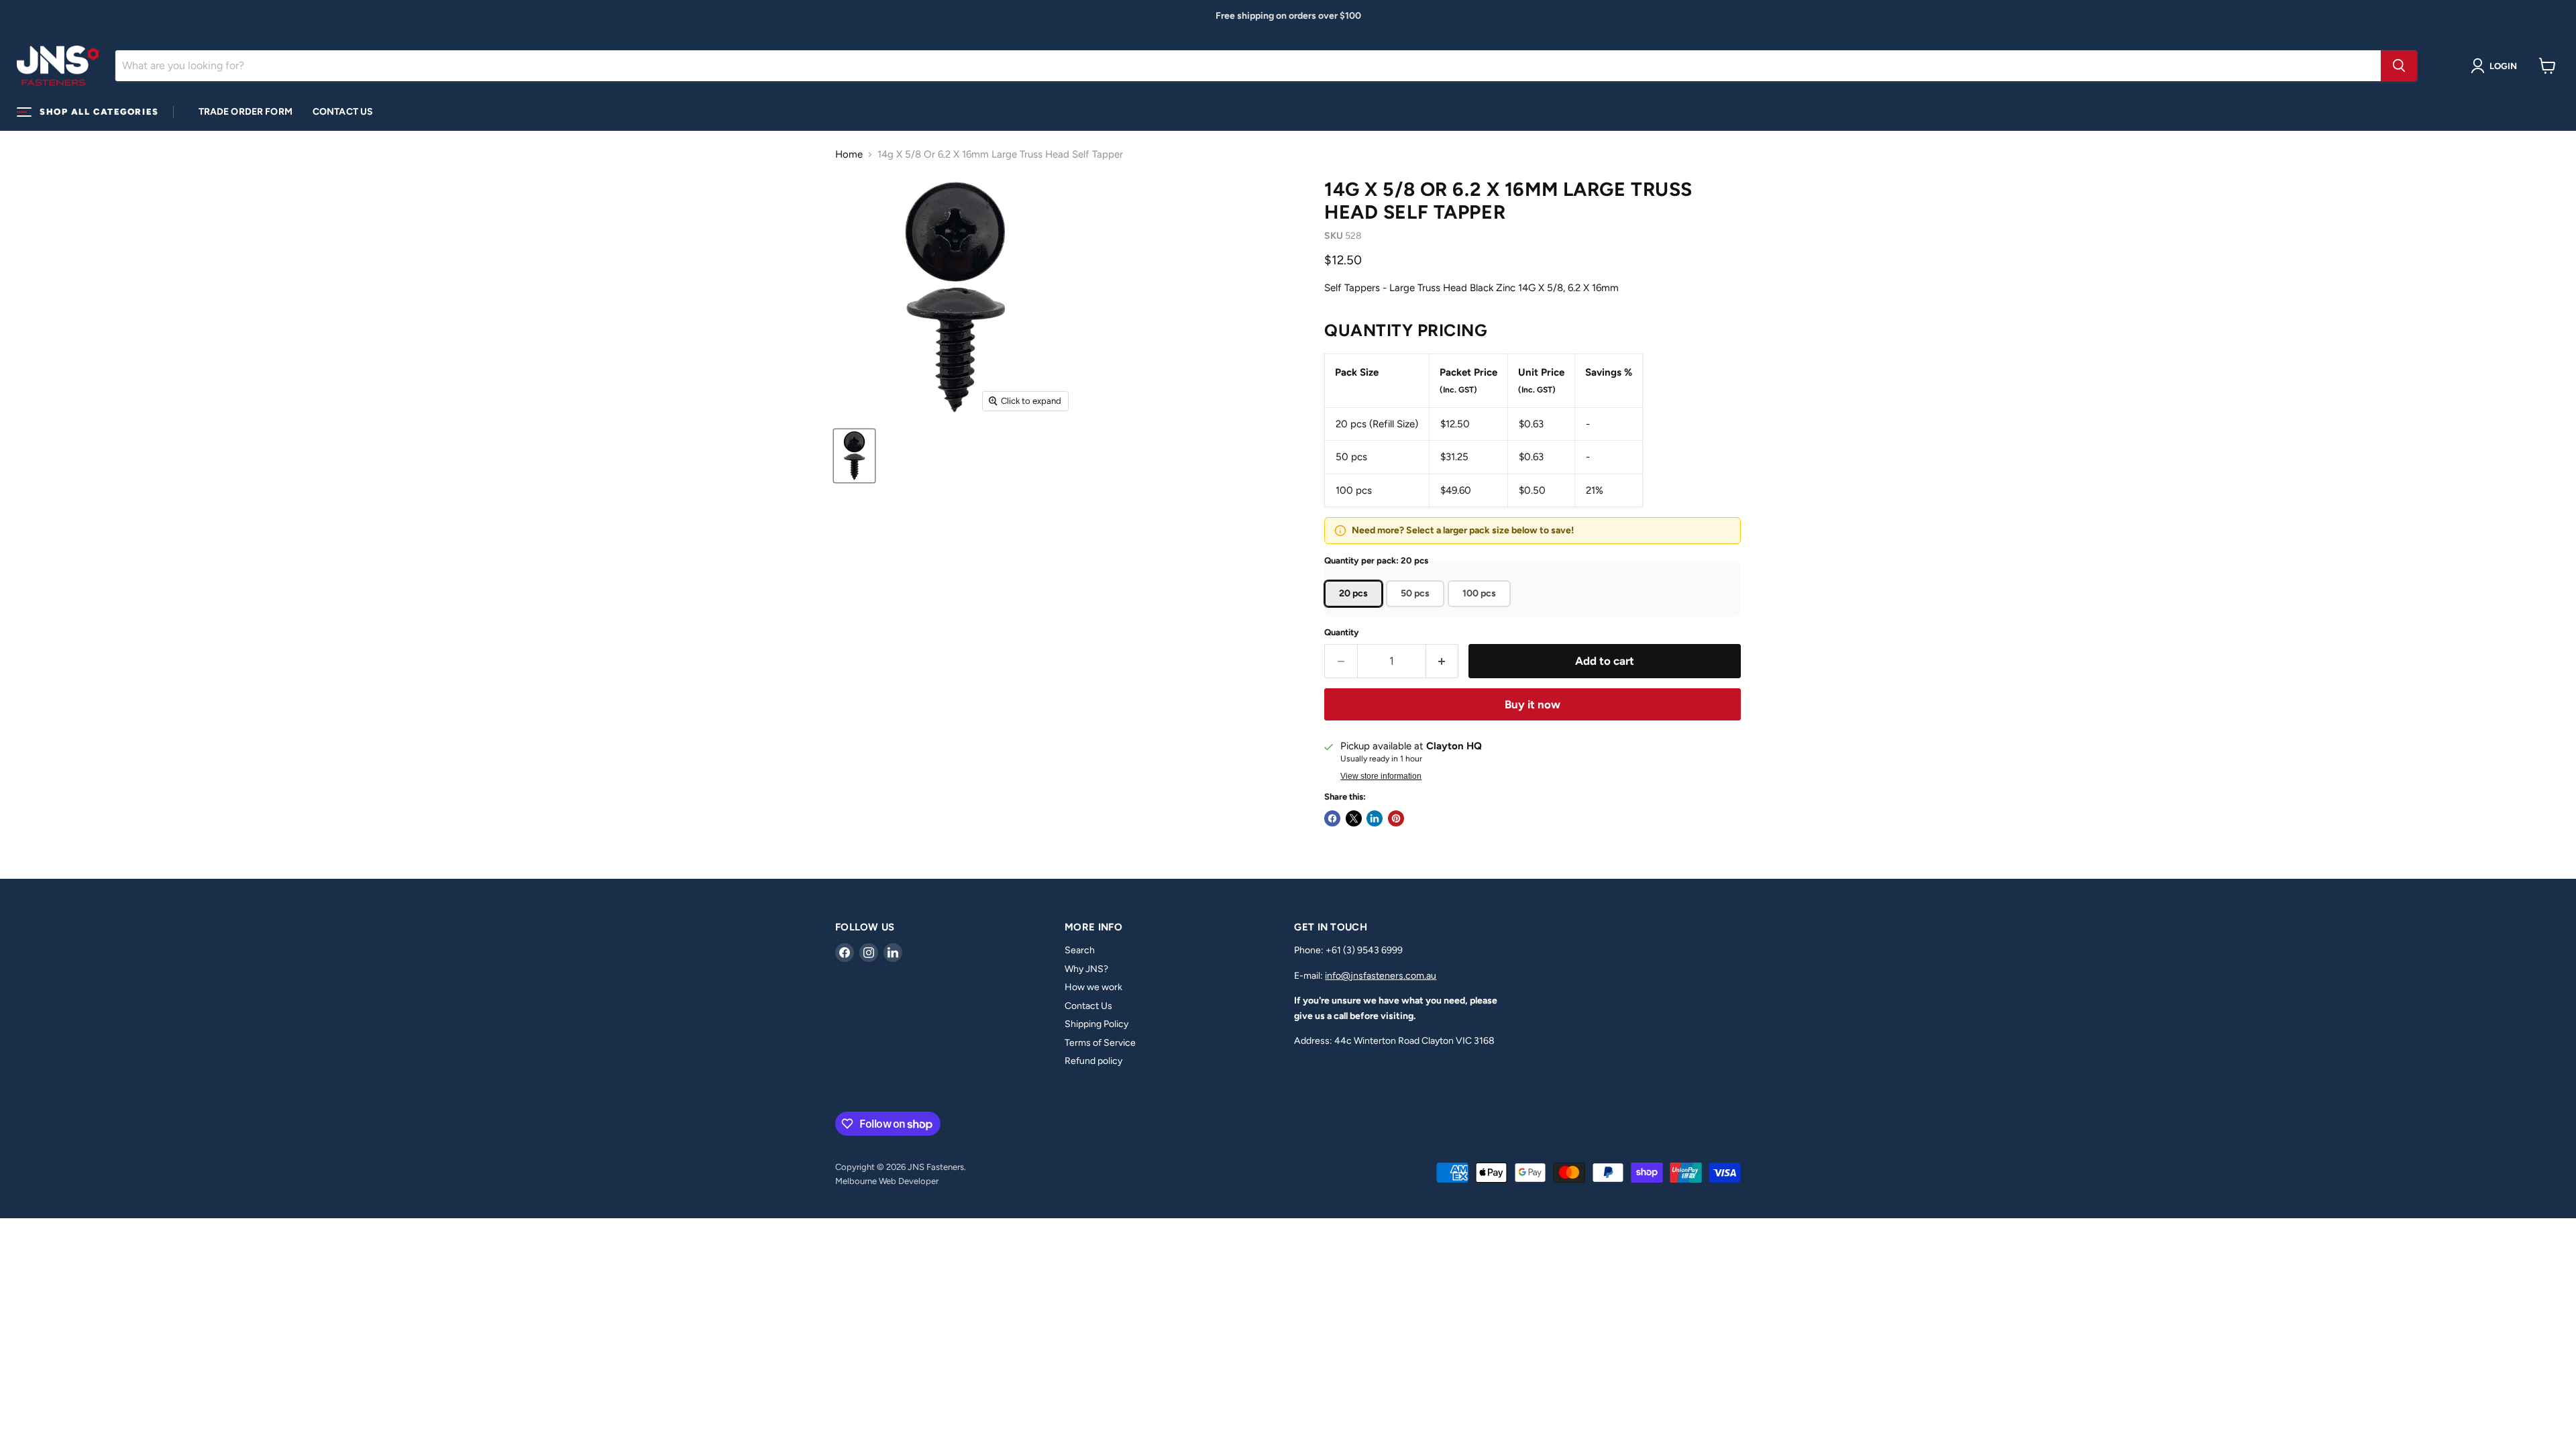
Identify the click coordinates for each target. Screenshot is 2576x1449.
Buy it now (1533, 704)
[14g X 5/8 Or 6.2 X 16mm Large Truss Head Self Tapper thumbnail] (854, 456)
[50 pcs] (1417, 610)
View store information (1381, 776)
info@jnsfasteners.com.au (1381, 976)
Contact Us (343, 112)
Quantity (1342, 632)
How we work (1093, 987)
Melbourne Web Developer (887, 1181)
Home (849, 155)
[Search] (2399, 66)
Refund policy (1093, 1061)
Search (1080, 950)
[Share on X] (1354, 818)
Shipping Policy (1096, 1024)
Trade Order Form (246, 112)
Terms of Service (1100, 1043)
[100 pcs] (1481, 610)
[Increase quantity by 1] (1443, 661)
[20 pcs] (1355, 610)
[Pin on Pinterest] (1396, 818)
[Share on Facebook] (1332, 818)
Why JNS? (1086, 969)
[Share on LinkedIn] (1375, 818)
